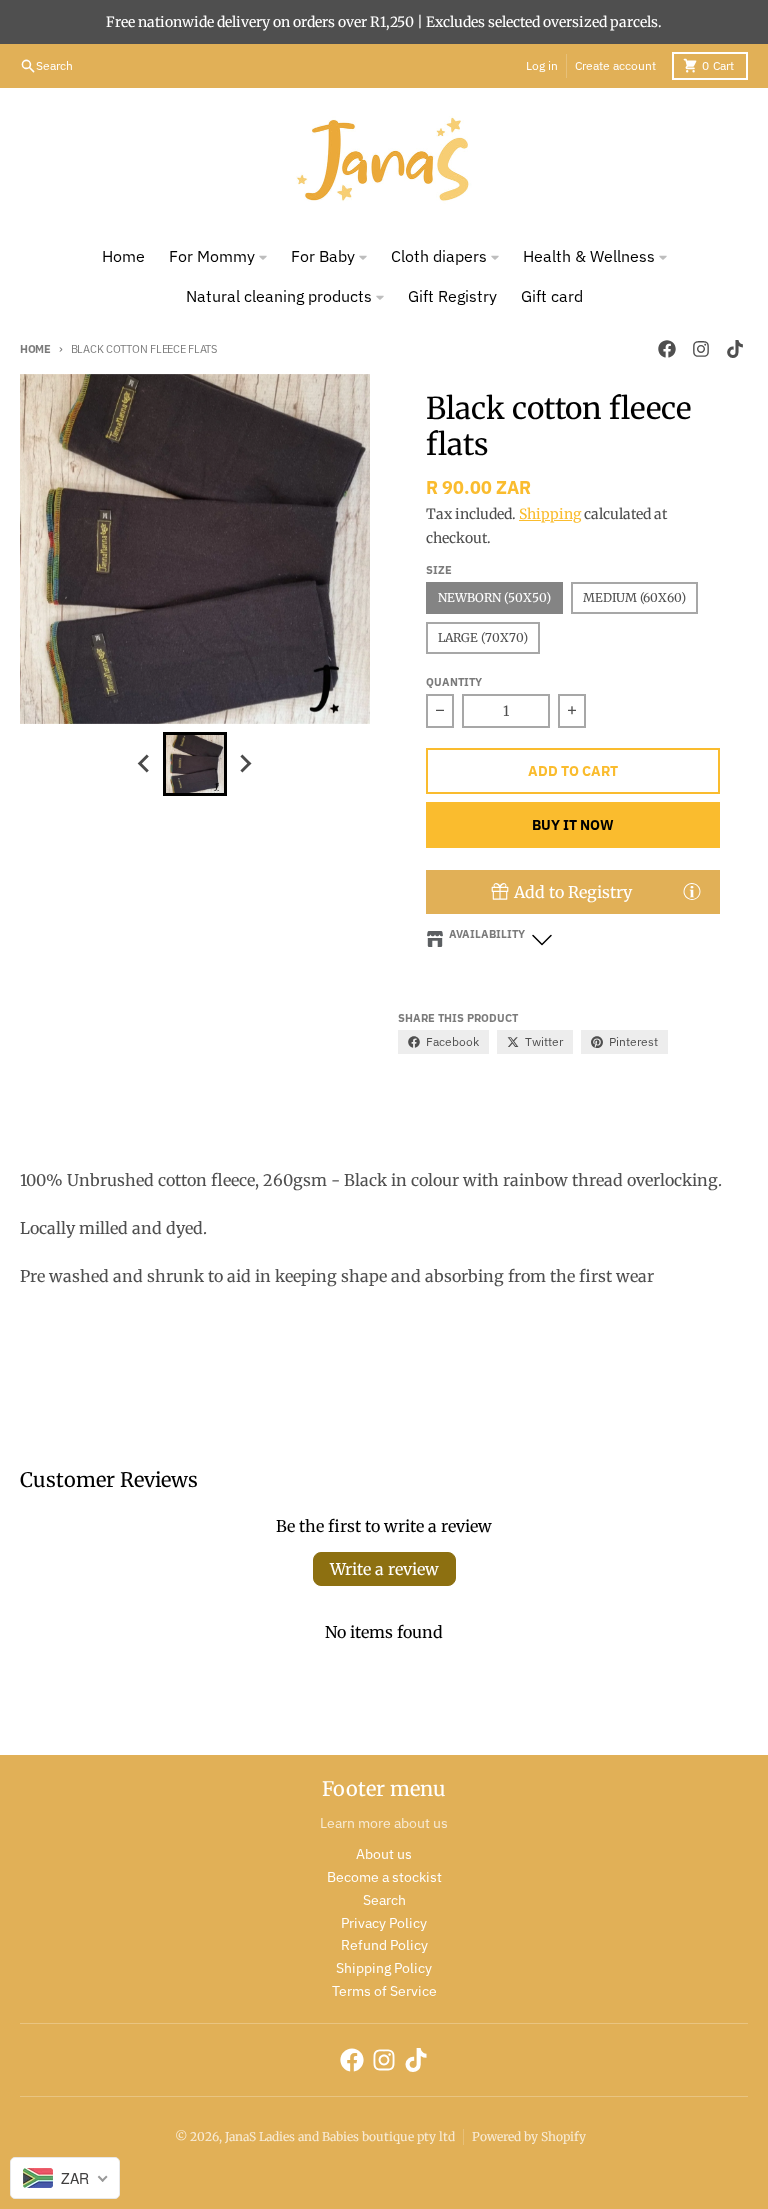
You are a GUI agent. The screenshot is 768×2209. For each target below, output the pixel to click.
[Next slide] (245, 764)
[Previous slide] (145, 764)
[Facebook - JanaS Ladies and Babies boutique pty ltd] (667, 349)
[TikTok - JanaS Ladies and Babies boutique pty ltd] (735, 349)
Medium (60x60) (634, 597)
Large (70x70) (483, 637)
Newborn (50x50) (494, 597)
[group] (195, 764)
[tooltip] (692, 891)
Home (35, 349)
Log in (542, 65)
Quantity (454, 682)
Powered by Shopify (529, 2136)
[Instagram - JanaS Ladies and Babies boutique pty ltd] (701, 349)
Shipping (550, 514)
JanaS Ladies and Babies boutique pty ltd (340, 2136)
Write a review (384, 1569)
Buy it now (573, 825)
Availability (487, 934)
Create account (615, 65)
